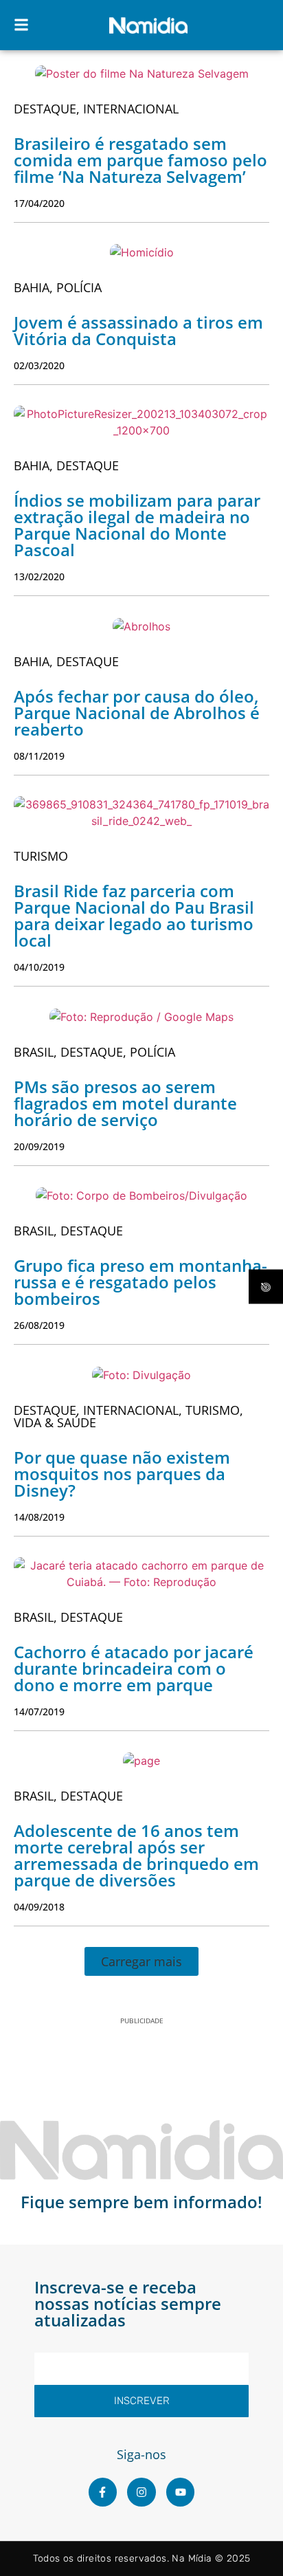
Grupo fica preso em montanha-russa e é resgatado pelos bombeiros (140, 1282)
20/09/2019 (39, 1146)
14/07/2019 (39, 1711)
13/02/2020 (39, 576)
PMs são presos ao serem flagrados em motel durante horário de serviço (125, 1103)
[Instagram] (141, 2492)
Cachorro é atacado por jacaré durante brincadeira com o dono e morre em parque (134, 1668)
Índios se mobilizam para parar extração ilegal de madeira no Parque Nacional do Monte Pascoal (137, 525)
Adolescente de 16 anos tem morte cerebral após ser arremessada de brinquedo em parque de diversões (136, 1855)
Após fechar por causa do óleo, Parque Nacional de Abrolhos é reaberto (137, 713)
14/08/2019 (39, 1517)
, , (94, 1052)
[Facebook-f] (103, 2492)
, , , (128, 1416)
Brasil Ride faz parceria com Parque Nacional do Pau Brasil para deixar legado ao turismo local (134, 915)
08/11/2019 (39, 756)
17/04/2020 (39, 203)
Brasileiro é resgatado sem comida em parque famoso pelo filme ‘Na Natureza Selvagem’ (140, 160)
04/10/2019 (39, 967)
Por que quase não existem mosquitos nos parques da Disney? (122, 1474)
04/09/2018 (39, 1907)
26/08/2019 (39, 1325)
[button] (141, 1961)
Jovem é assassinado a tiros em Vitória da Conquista (138, 330)
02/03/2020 (39, 365)
